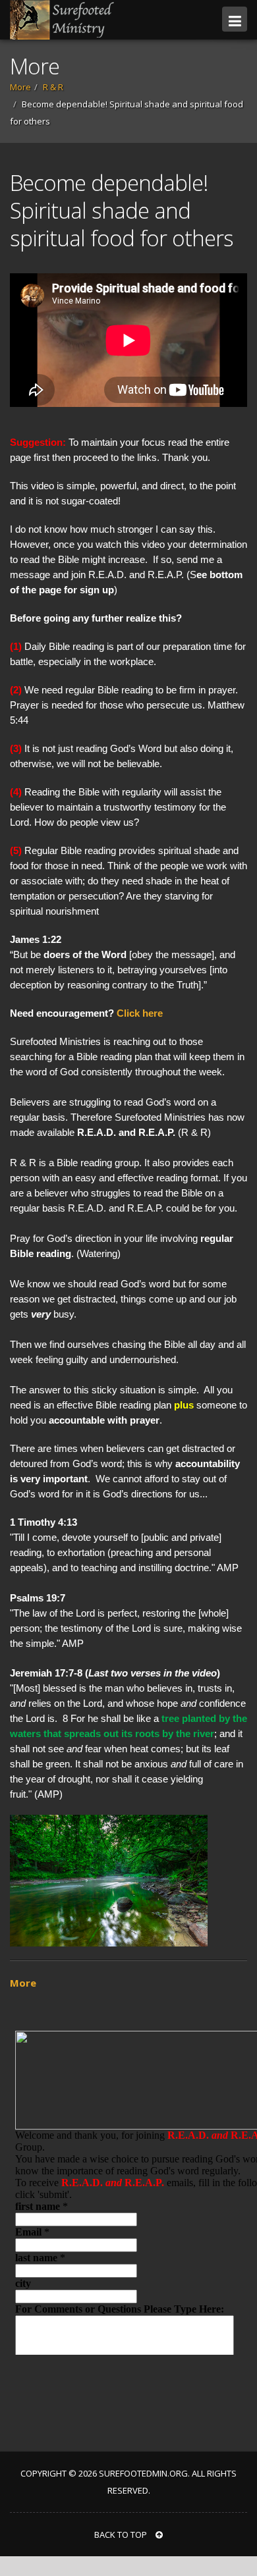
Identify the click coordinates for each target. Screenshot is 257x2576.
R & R (53, 87)
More (20, 87)
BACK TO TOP (122, 2535)
